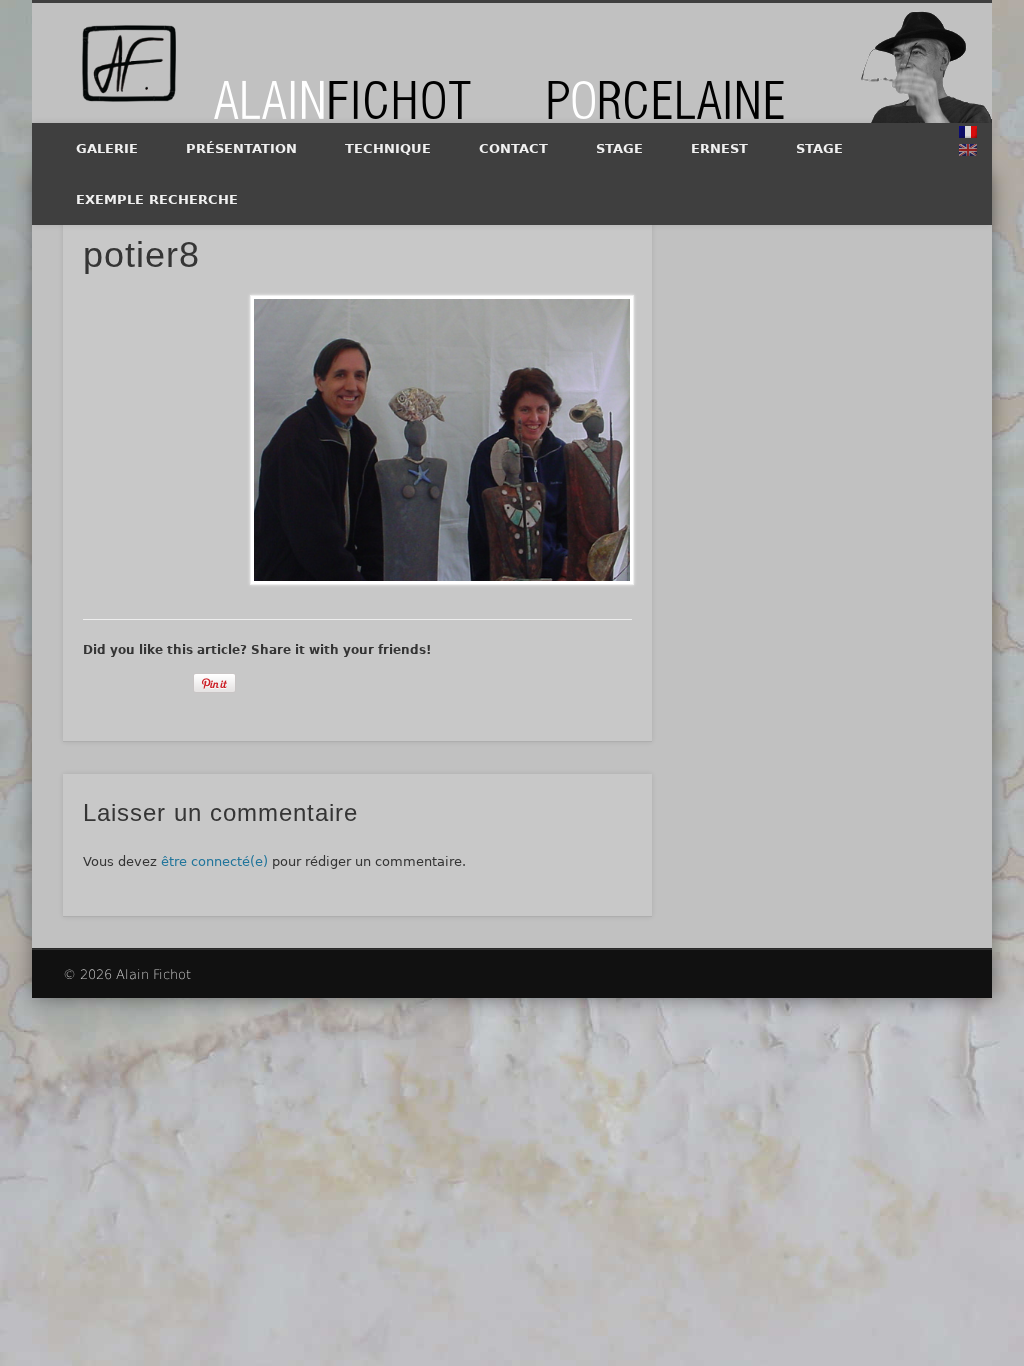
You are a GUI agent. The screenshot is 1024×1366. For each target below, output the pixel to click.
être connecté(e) (214, 861)
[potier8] (441, 440)
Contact (513, 148)
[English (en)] (968, 150)
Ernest (719, 148)
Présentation (241, 148)
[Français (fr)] (968, 132)
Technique (388, 148)
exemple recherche (157, 199)
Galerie (107, 148)
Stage (619, 148)
